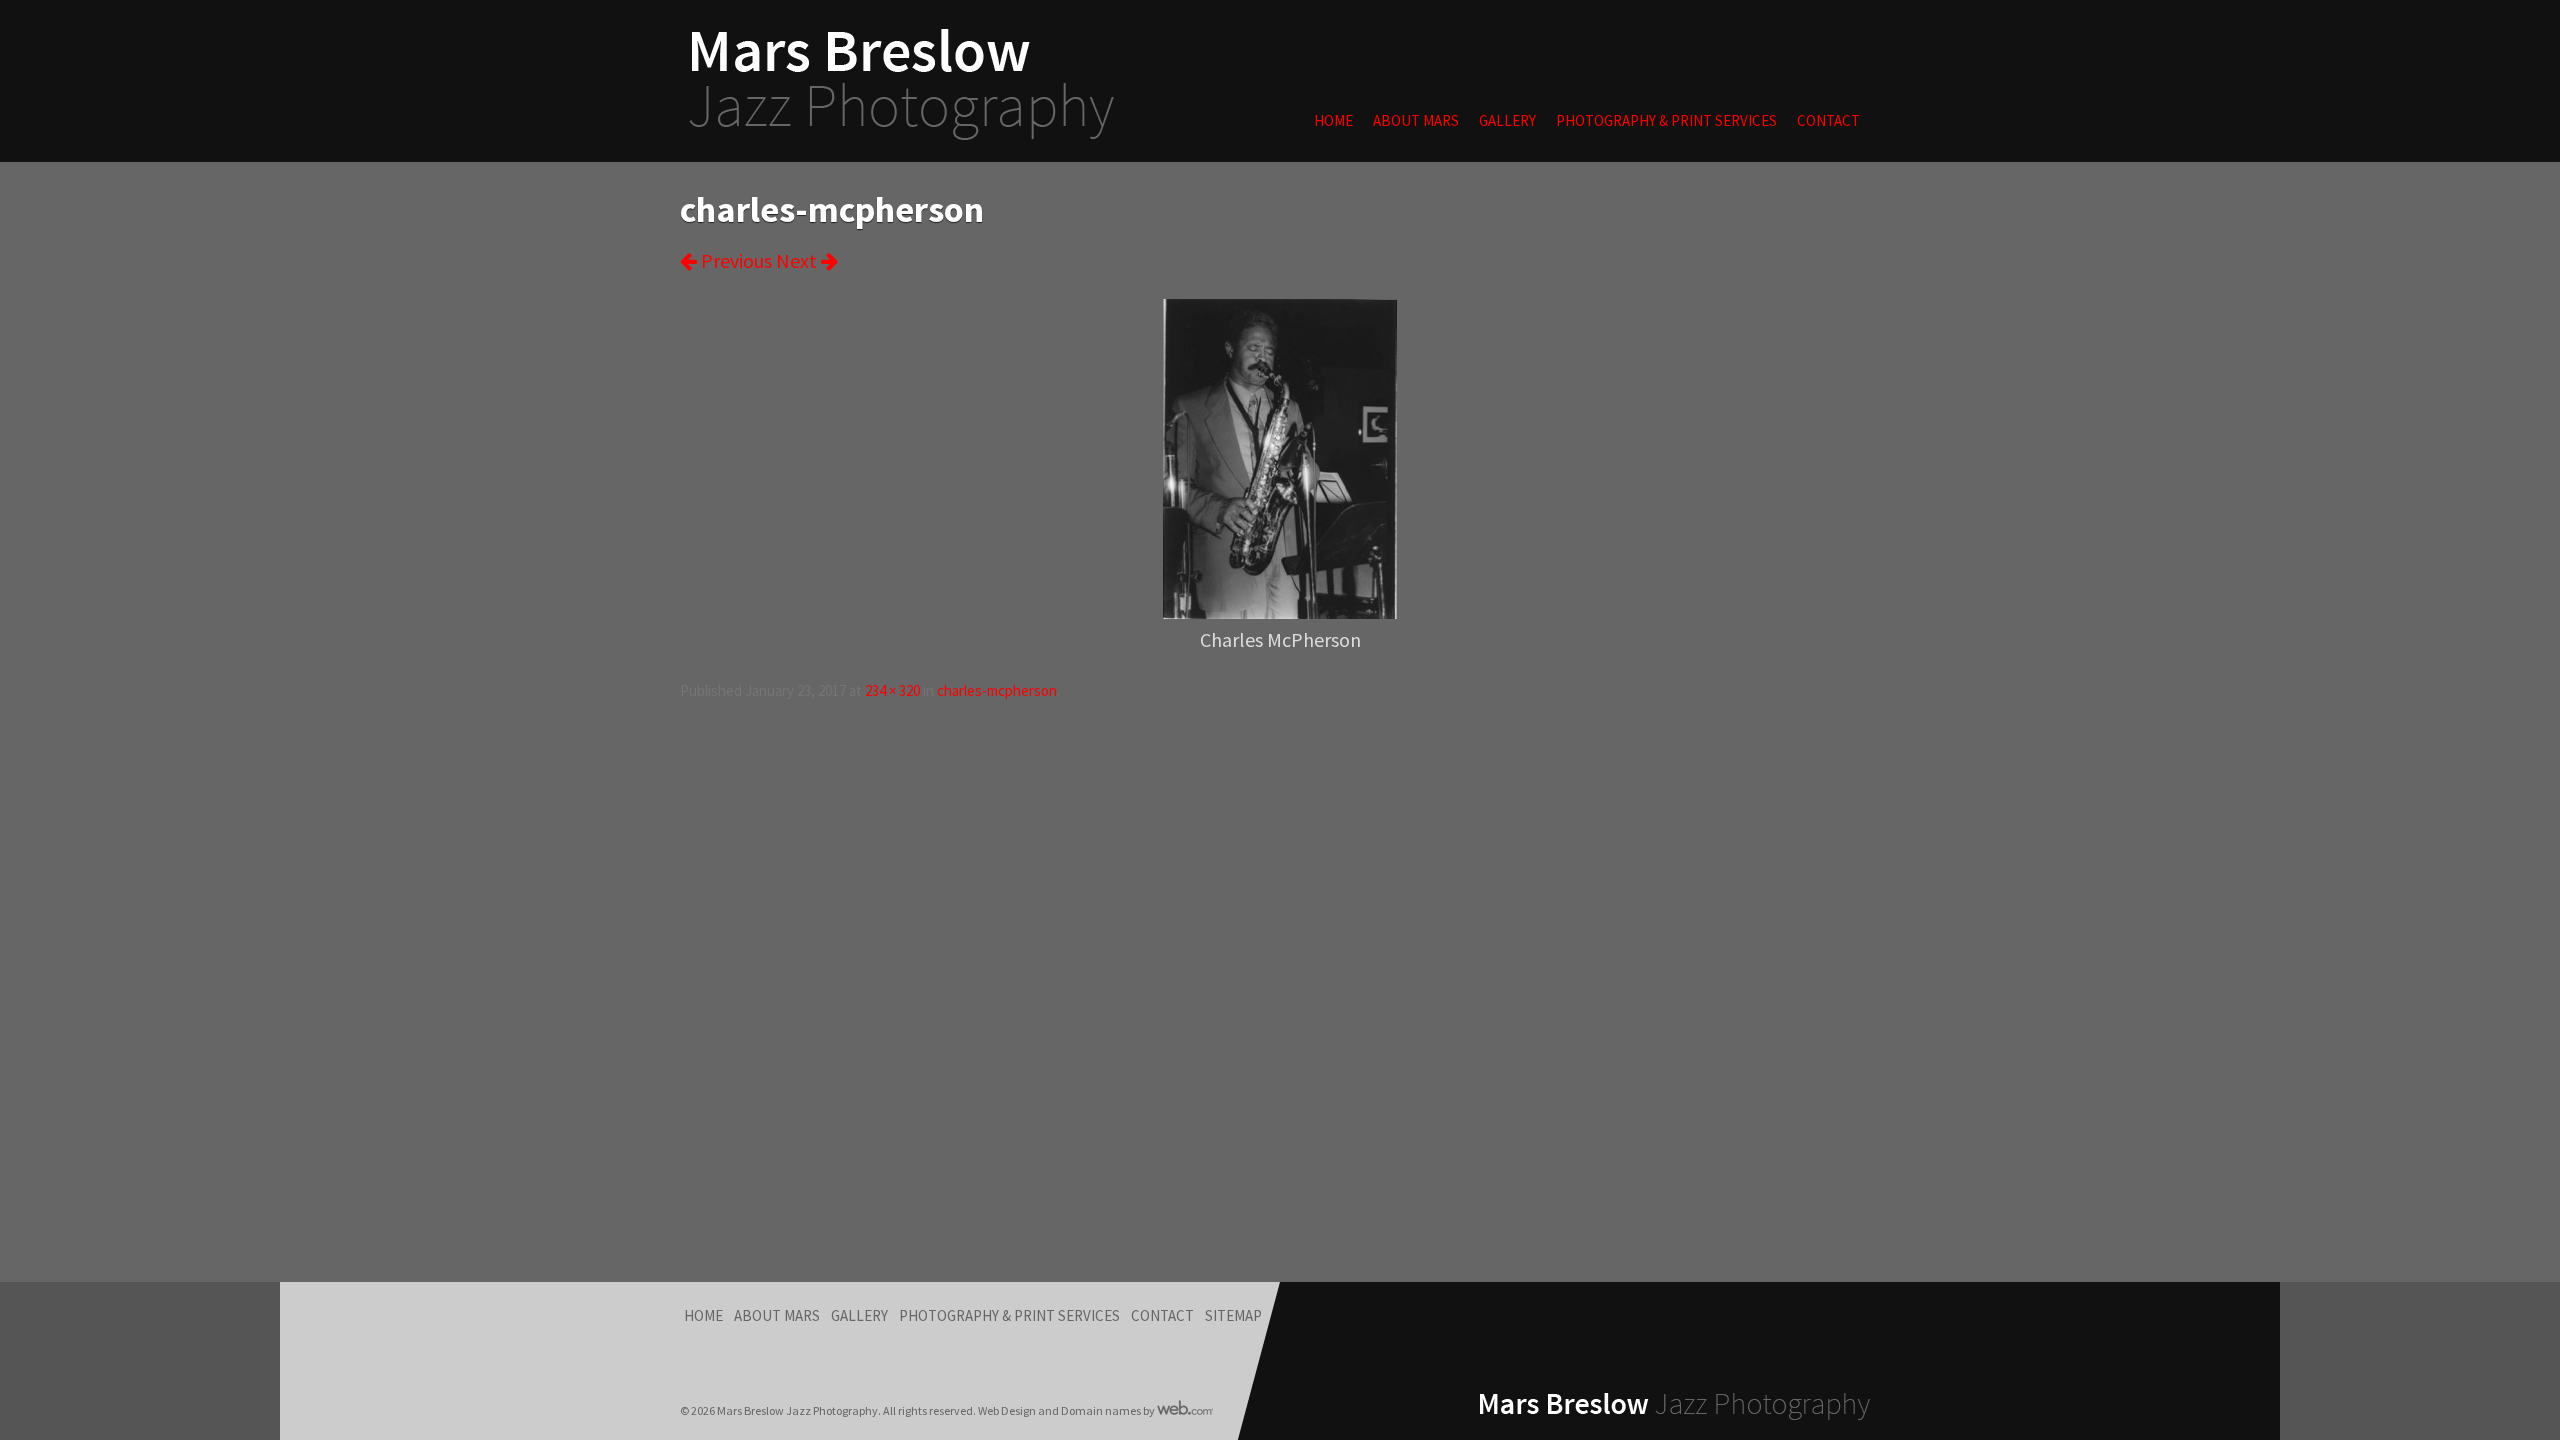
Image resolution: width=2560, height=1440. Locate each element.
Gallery (1507, 120)
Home (1333, 120)
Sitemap (1233, 1315)
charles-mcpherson (997, 690)
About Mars (1416, 120)
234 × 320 (892, 690)
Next (798, 260)
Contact (1828, 120)
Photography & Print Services (1666, 120)
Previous (734, 260)
